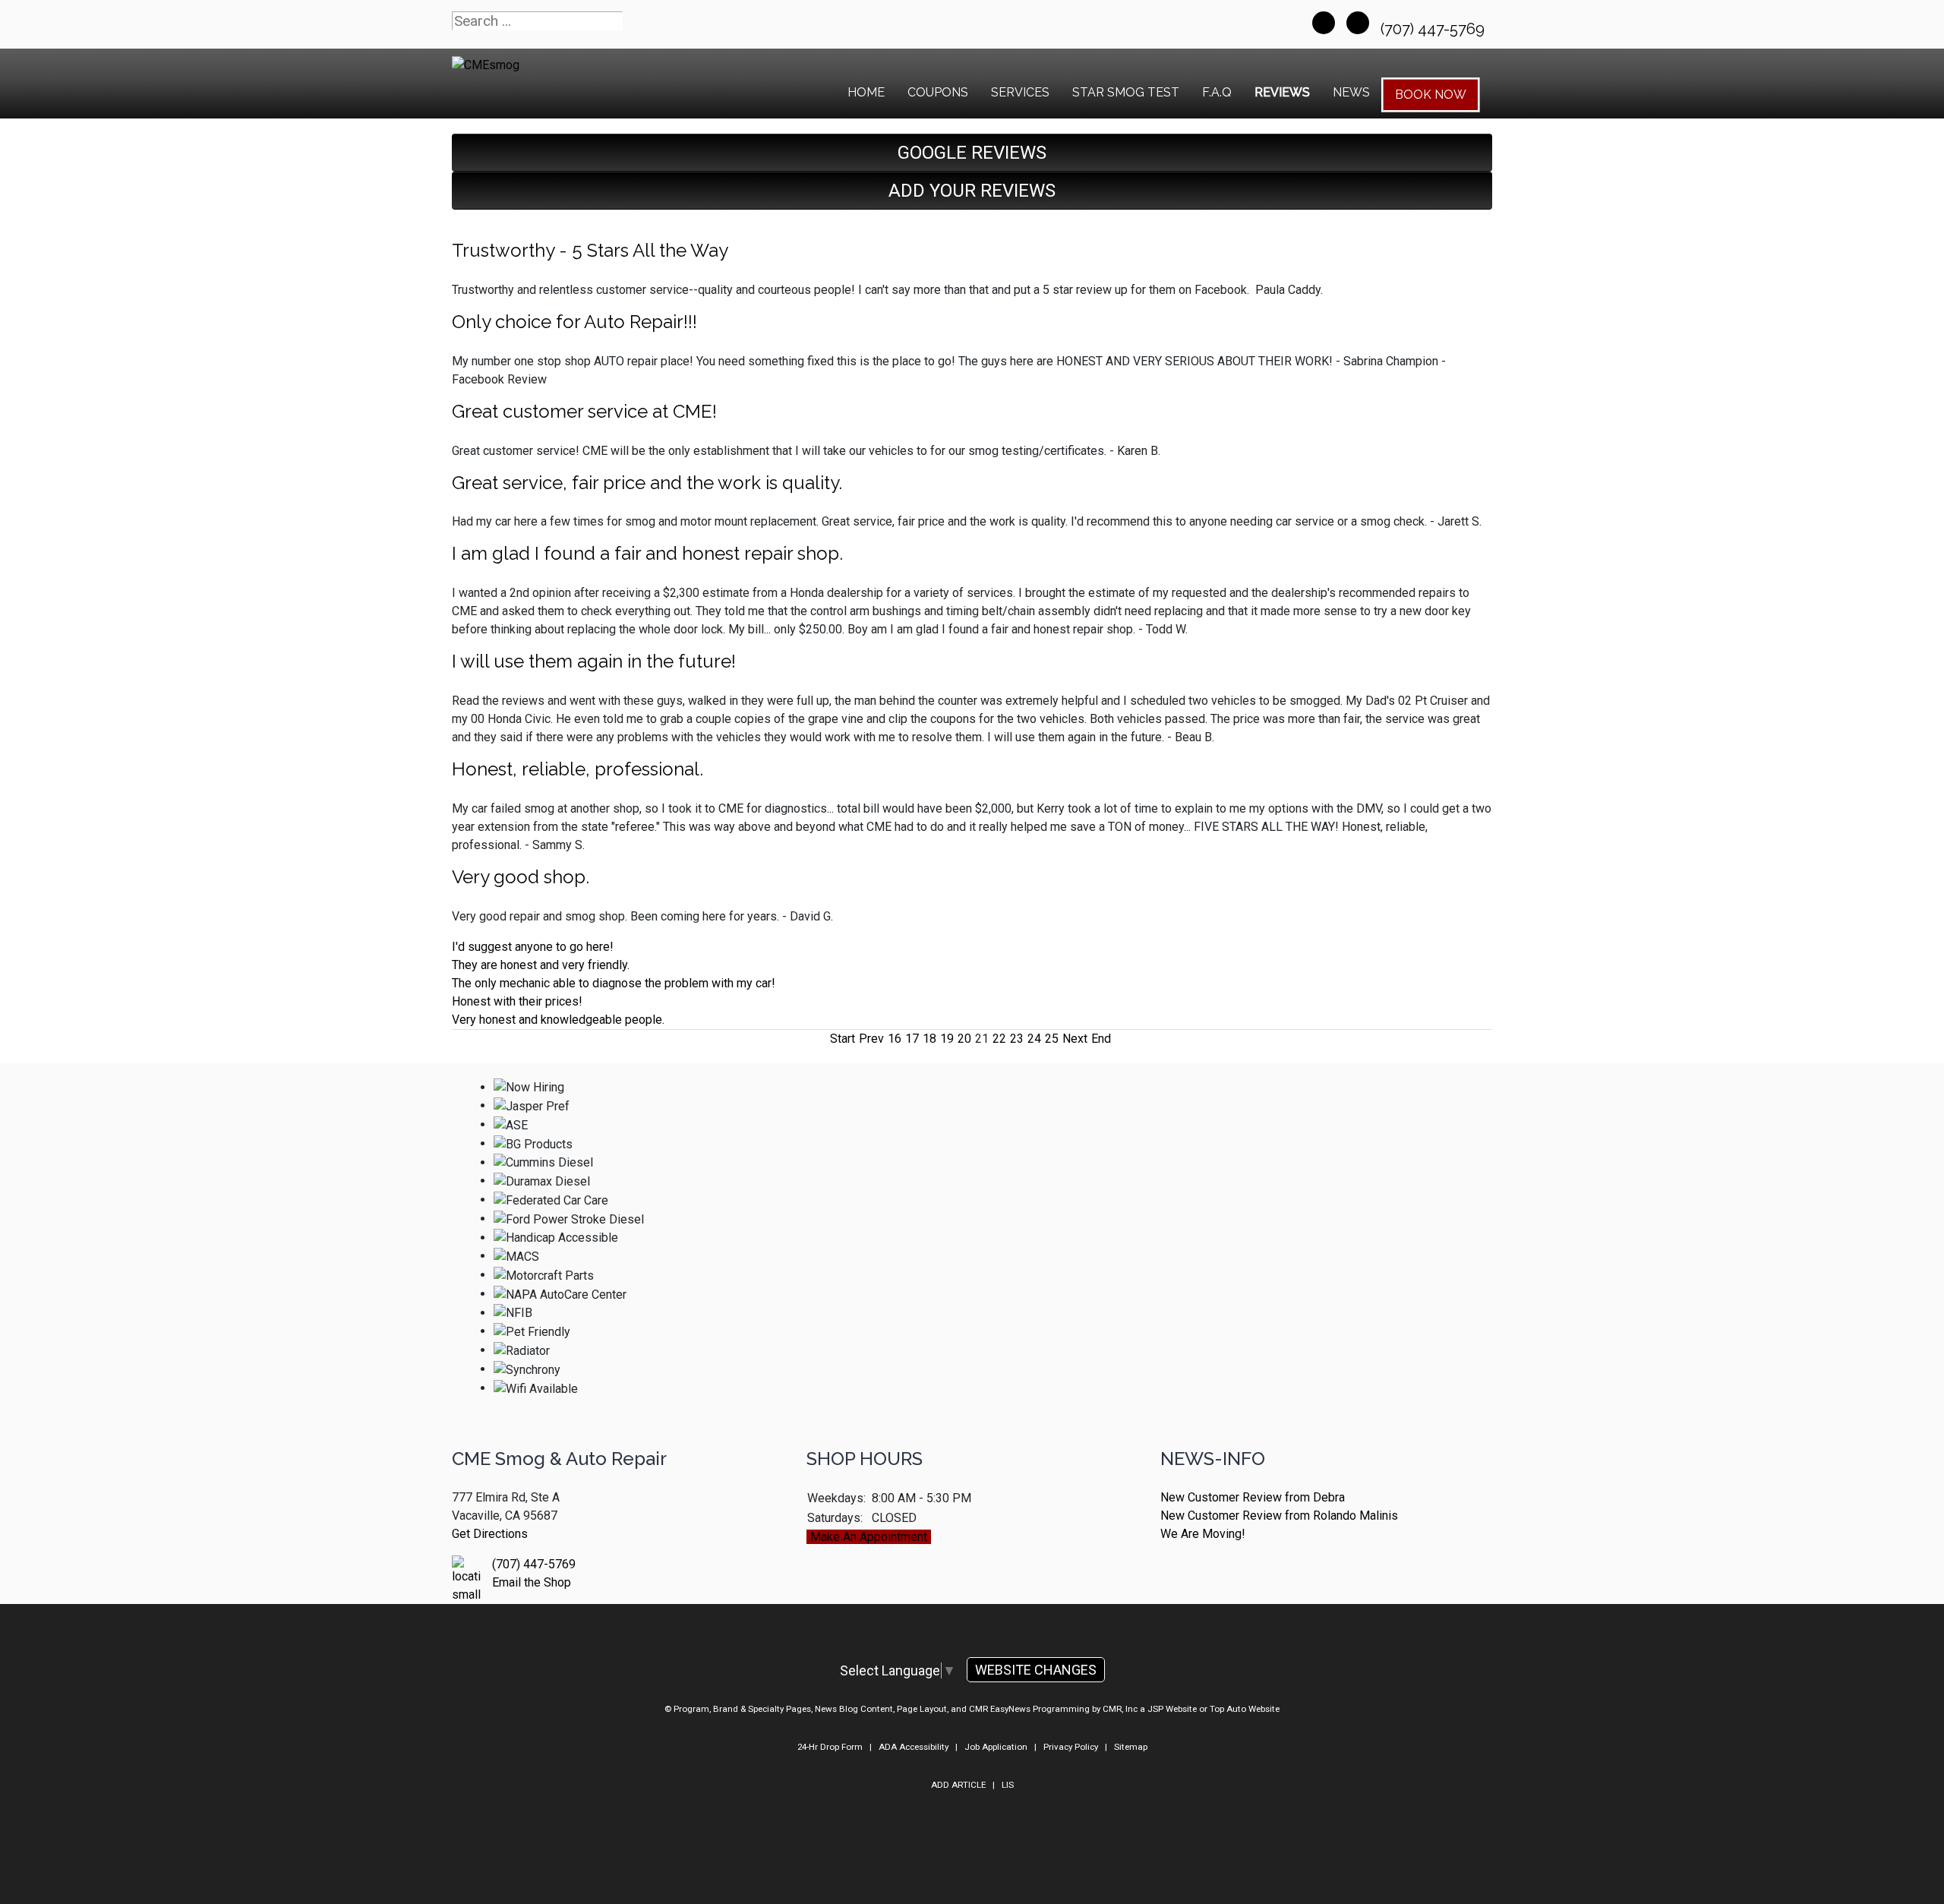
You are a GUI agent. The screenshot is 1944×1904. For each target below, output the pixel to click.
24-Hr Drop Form (830, 1747)
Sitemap (1131, 1747)
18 (929, 1039)
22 (999, 1039)
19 (947, 1039)
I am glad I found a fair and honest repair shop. (647, 553)
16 (895, 1039)
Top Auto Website (1245, 1709)
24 (1034, 1039)
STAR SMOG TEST (1126, 92)
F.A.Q (1217, 92)
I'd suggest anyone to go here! (533, 947)
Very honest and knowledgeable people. (558, 1020)
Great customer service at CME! (584, 411)
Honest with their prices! (517, 1001)
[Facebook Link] (1324, 23)
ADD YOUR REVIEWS (972, 191)
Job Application (996, 1747)
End (1101, 1039)
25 (1052, 1039)
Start (843, 1039)
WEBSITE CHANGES (1036, 1670)
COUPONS (938, 92)
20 (964, 1039)
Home (866, 92)
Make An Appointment (869, 1537)
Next (1075, 1039)
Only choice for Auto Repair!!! (574, 322)
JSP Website (1172, 1709)
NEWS (1351, 92)
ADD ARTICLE (958, 1785)
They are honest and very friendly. (541, 965)
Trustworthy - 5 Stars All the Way (590, 250)
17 (912, 1039)
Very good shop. (521, 877)
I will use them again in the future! (594, 661)
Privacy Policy (1071, 1747)
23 (1017, 1039)
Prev (871, 1039)
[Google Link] (1358, 23)
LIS (1008, 1785)
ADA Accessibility (914, 1747)
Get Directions (490, 1534)
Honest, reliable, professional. (578, 769)
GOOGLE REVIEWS (972, 153)
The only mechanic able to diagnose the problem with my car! (614, 983)
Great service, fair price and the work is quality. (647, 483)
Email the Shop (532, 1582)
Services (1020, 92)
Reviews (1282, 92)
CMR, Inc (1120, 1709)
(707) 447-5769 (1434, 29)
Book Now (1431, 95)
